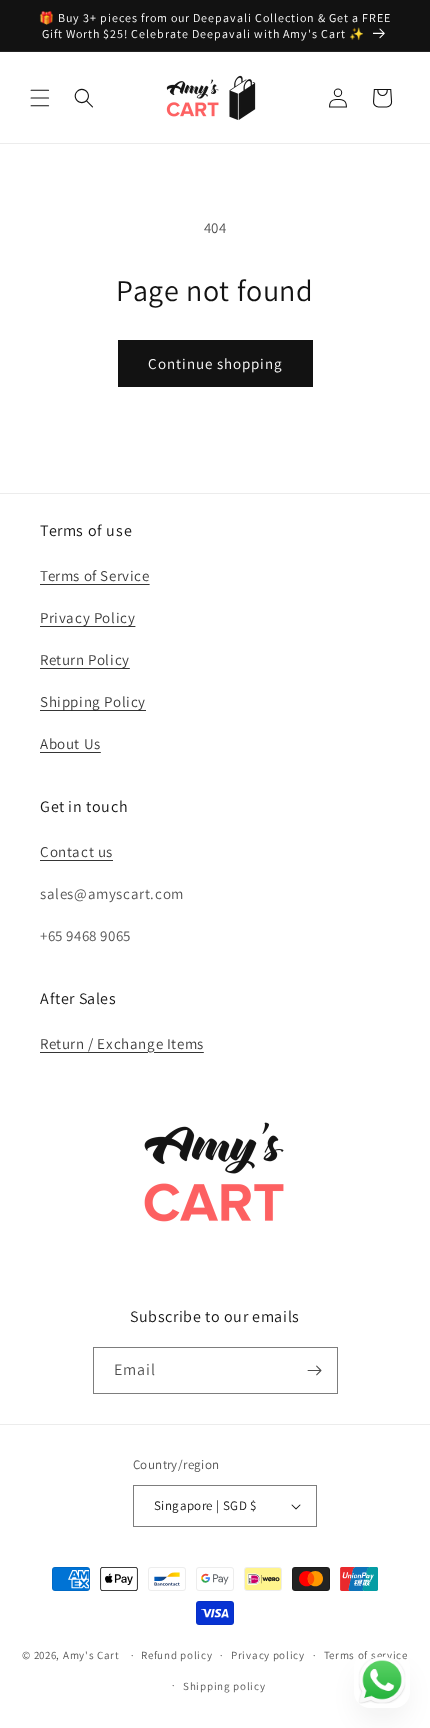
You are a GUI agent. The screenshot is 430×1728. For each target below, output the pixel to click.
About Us (70, 743)
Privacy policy (268, 1655)
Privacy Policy (87, 617)
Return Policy (85, 659)
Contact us (76, 851)
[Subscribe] (315, 1370)
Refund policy (176, 1655)
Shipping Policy (93, 701)
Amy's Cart (91, 1655)
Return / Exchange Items (122, 1043)
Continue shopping (215, 363)
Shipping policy (224, 1686)
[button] (40, 98)
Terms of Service (95, 575)
